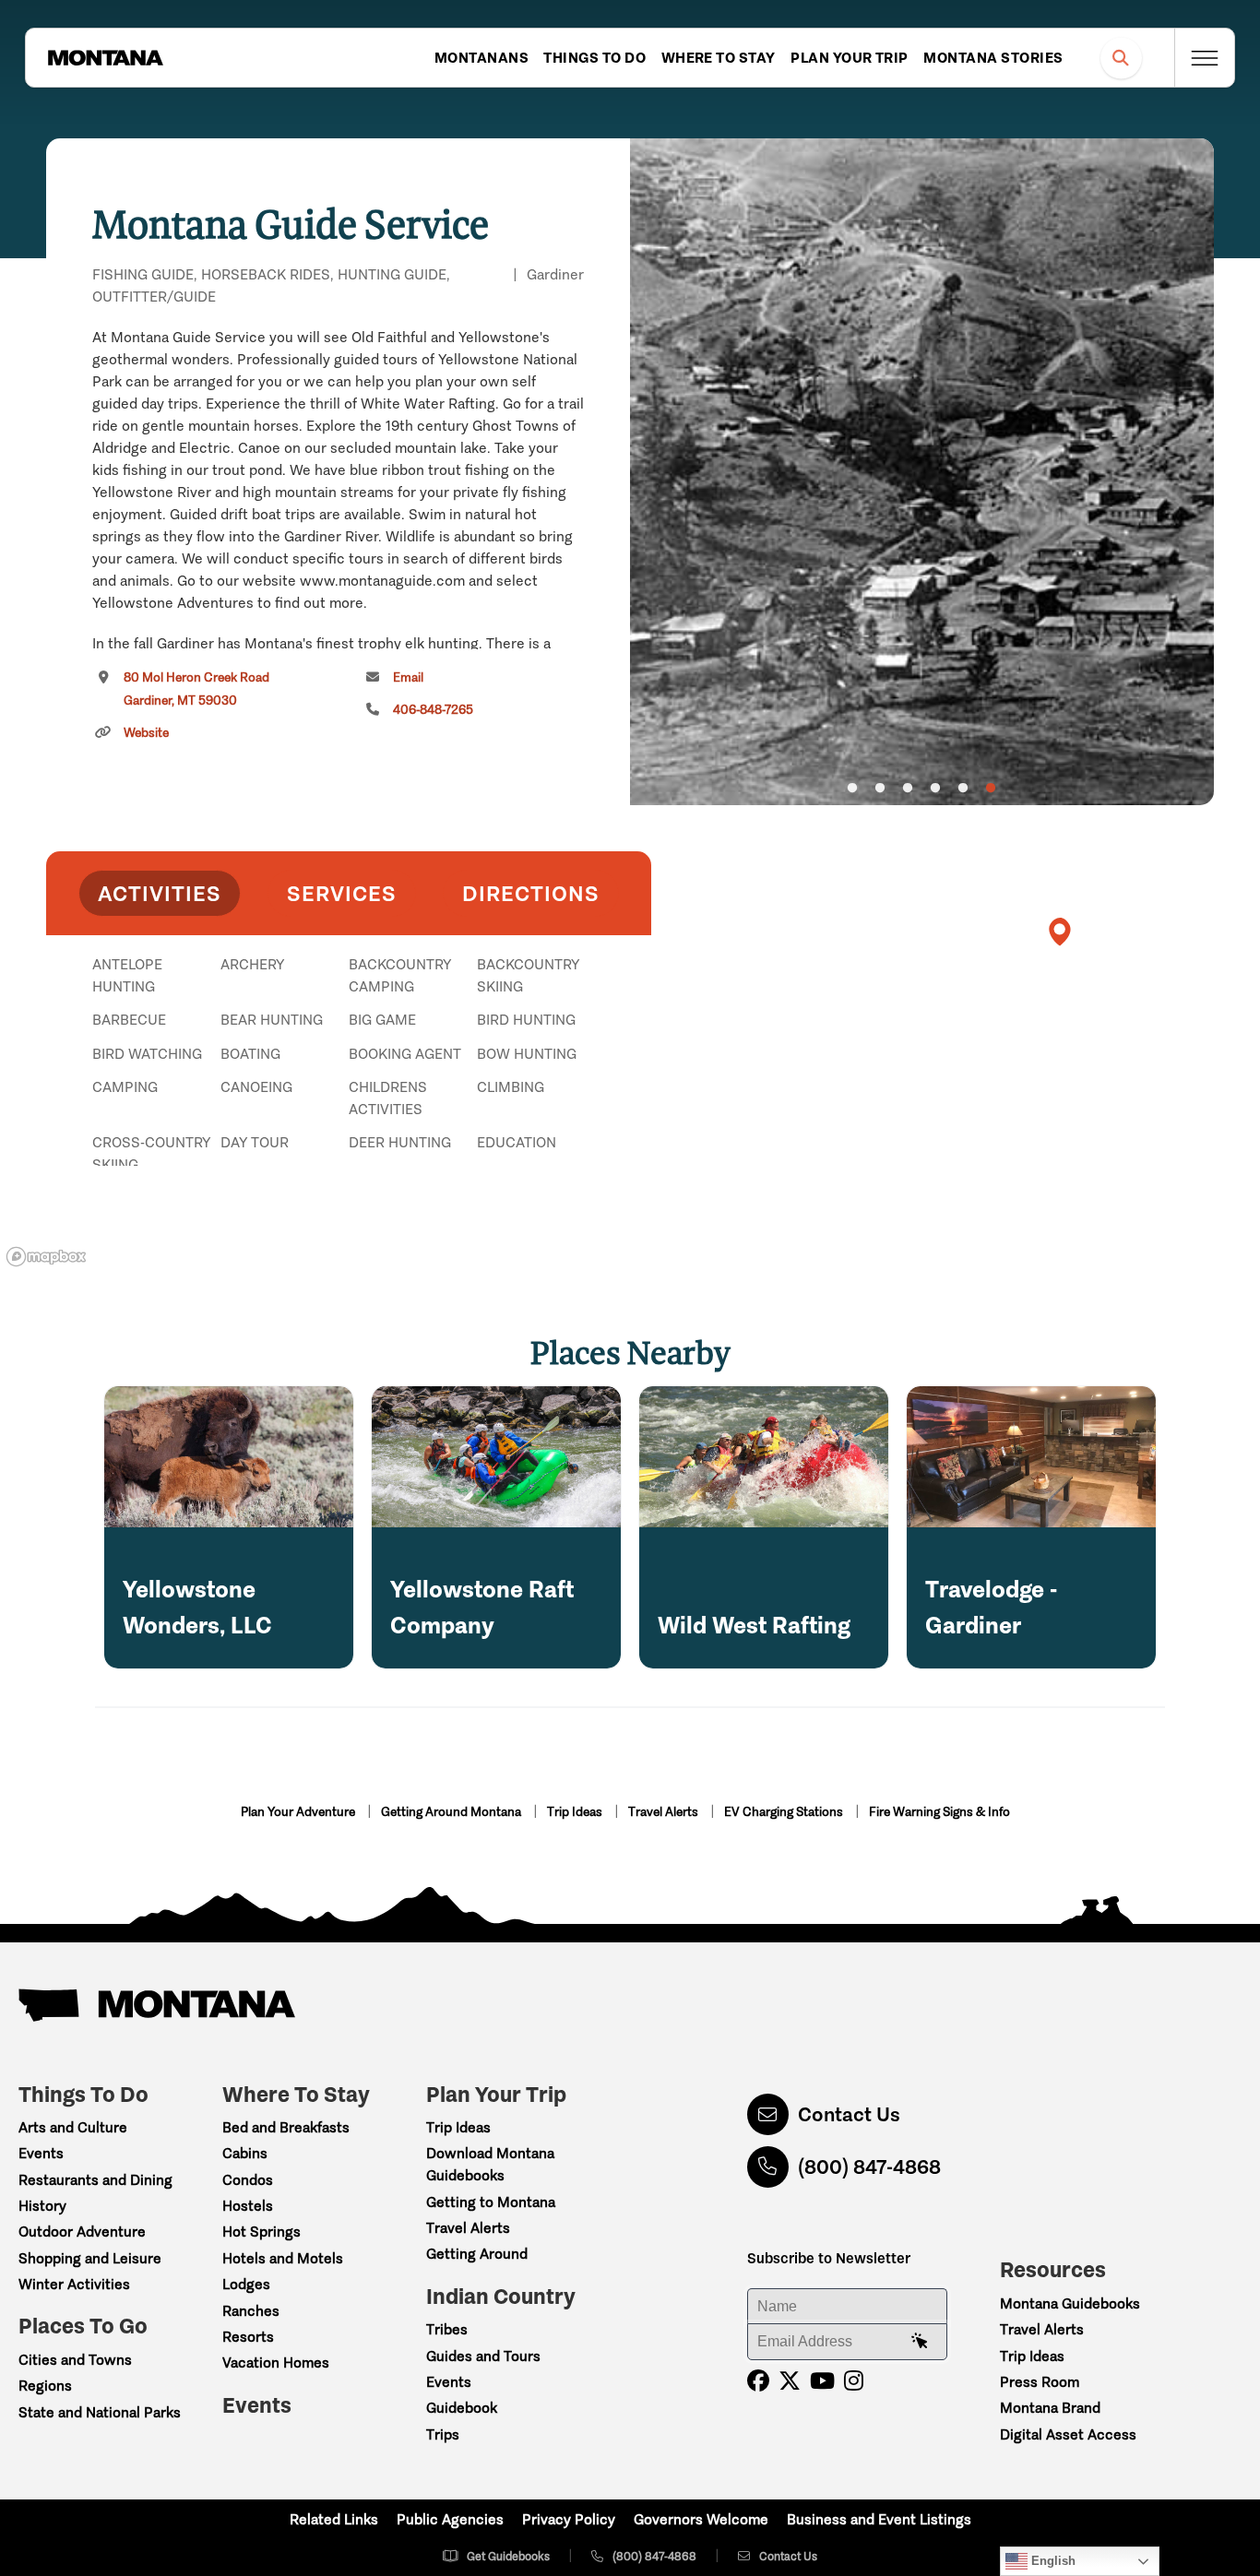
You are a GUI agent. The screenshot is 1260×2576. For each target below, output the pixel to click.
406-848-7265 (433, 710)
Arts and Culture (73, 2127)
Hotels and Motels (283, 2258)
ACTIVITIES (160, 893)
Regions (45, 2386)
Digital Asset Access (1068, 2434)
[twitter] (790, 2381)
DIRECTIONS (531, 893)
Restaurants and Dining (95, 2180)
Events (41, 2153)
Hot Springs (262, 2232)
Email (408, 677)
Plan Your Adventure (299, 1812)
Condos (248, 2180)
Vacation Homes (276, 2362)
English (1052, 2561)
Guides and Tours (483, 2356)
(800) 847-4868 (869, 2167)
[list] (349, 1060)
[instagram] (854, 2381)
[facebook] (758, 2381)
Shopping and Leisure (90, 2258)
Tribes (447, 2329)
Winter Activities (74, 2284)
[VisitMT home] (105, 58)
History (42, 2206)
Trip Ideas (576, 1812)
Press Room (1040, 2382)
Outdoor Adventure (82, 2232)
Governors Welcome (701, 2519)
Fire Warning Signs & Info (939, 1812)
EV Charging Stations (785, 1812)
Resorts (248, 2337)
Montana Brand (1050, 2408)
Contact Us (849, 2114)
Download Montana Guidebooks (490, 2164)
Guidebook (462, 2408)
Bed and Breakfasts (286, 2127)
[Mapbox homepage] (46, 1257)
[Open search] (1121, 58)
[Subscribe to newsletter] (920, 2342)
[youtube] (822, 2381)
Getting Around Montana (452, 1812)
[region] (922, 472)
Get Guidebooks (508, 2556)
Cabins (245, 2153)
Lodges (246, 2284)
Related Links (334, 2519)
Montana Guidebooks (1070, 2303)
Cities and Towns (75, 2360)
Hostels (248, 2206)
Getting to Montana (491, 2202)
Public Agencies (450, 2519)
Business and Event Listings (879, 2519)
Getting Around (477, 2254)
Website (146, 733)
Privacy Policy (569, 2519)
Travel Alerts (665, 1812)
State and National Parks (100, 2412)
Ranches (251, 2311)
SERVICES (342, 893)
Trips (443, 2434)
